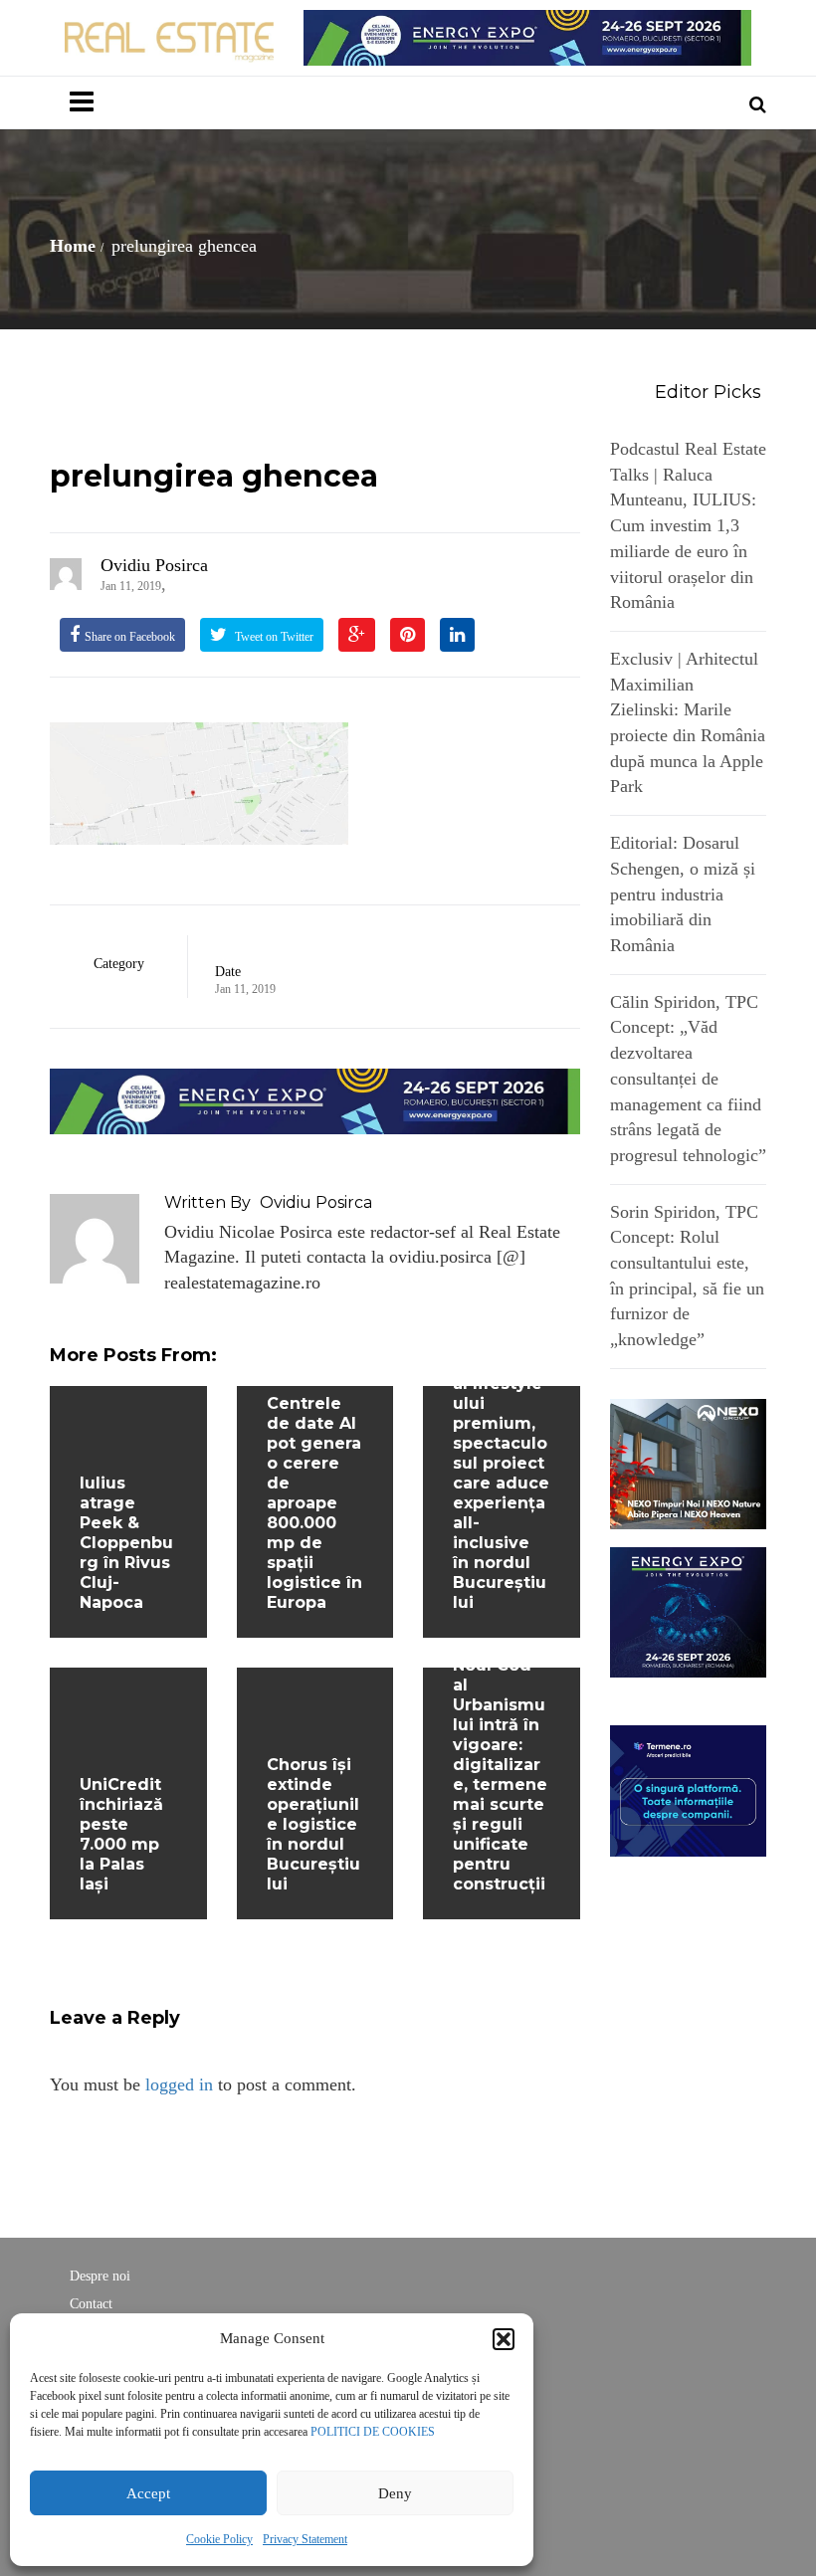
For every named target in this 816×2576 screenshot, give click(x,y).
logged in (179, 2084)
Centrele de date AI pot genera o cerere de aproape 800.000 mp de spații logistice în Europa (314, 1503)
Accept (148, 2493)
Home (73, 246)
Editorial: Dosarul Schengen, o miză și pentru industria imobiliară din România (683, 894)
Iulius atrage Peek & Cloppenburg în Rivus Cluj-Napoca (126, 1543)
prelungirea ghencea (214, 476)
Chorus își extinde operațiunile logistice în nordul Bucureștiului (313, 1824)
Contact (91, 2304)
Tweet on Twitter (273, 637)
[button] (504, 2339)
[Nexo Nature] (689, 1463)
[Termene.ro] (689, 1789)
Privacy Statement (305, 2539)
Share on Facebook (130, 637)
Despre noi (100, 2276)
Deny (395, 2493)
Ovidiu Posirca (154, 565)
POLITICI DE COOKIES (373, 2432)
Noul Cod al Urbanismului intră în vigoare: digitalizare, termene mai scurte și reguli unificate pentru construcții (500, 1775)
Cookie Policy (219, 2539)
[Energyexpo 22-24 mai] (689, 1611)
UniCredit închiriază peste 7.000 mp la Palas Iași (121, 1834)
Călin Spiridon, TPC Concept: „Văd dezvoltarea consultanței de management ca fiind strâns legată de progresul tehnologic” (688, 1079)
